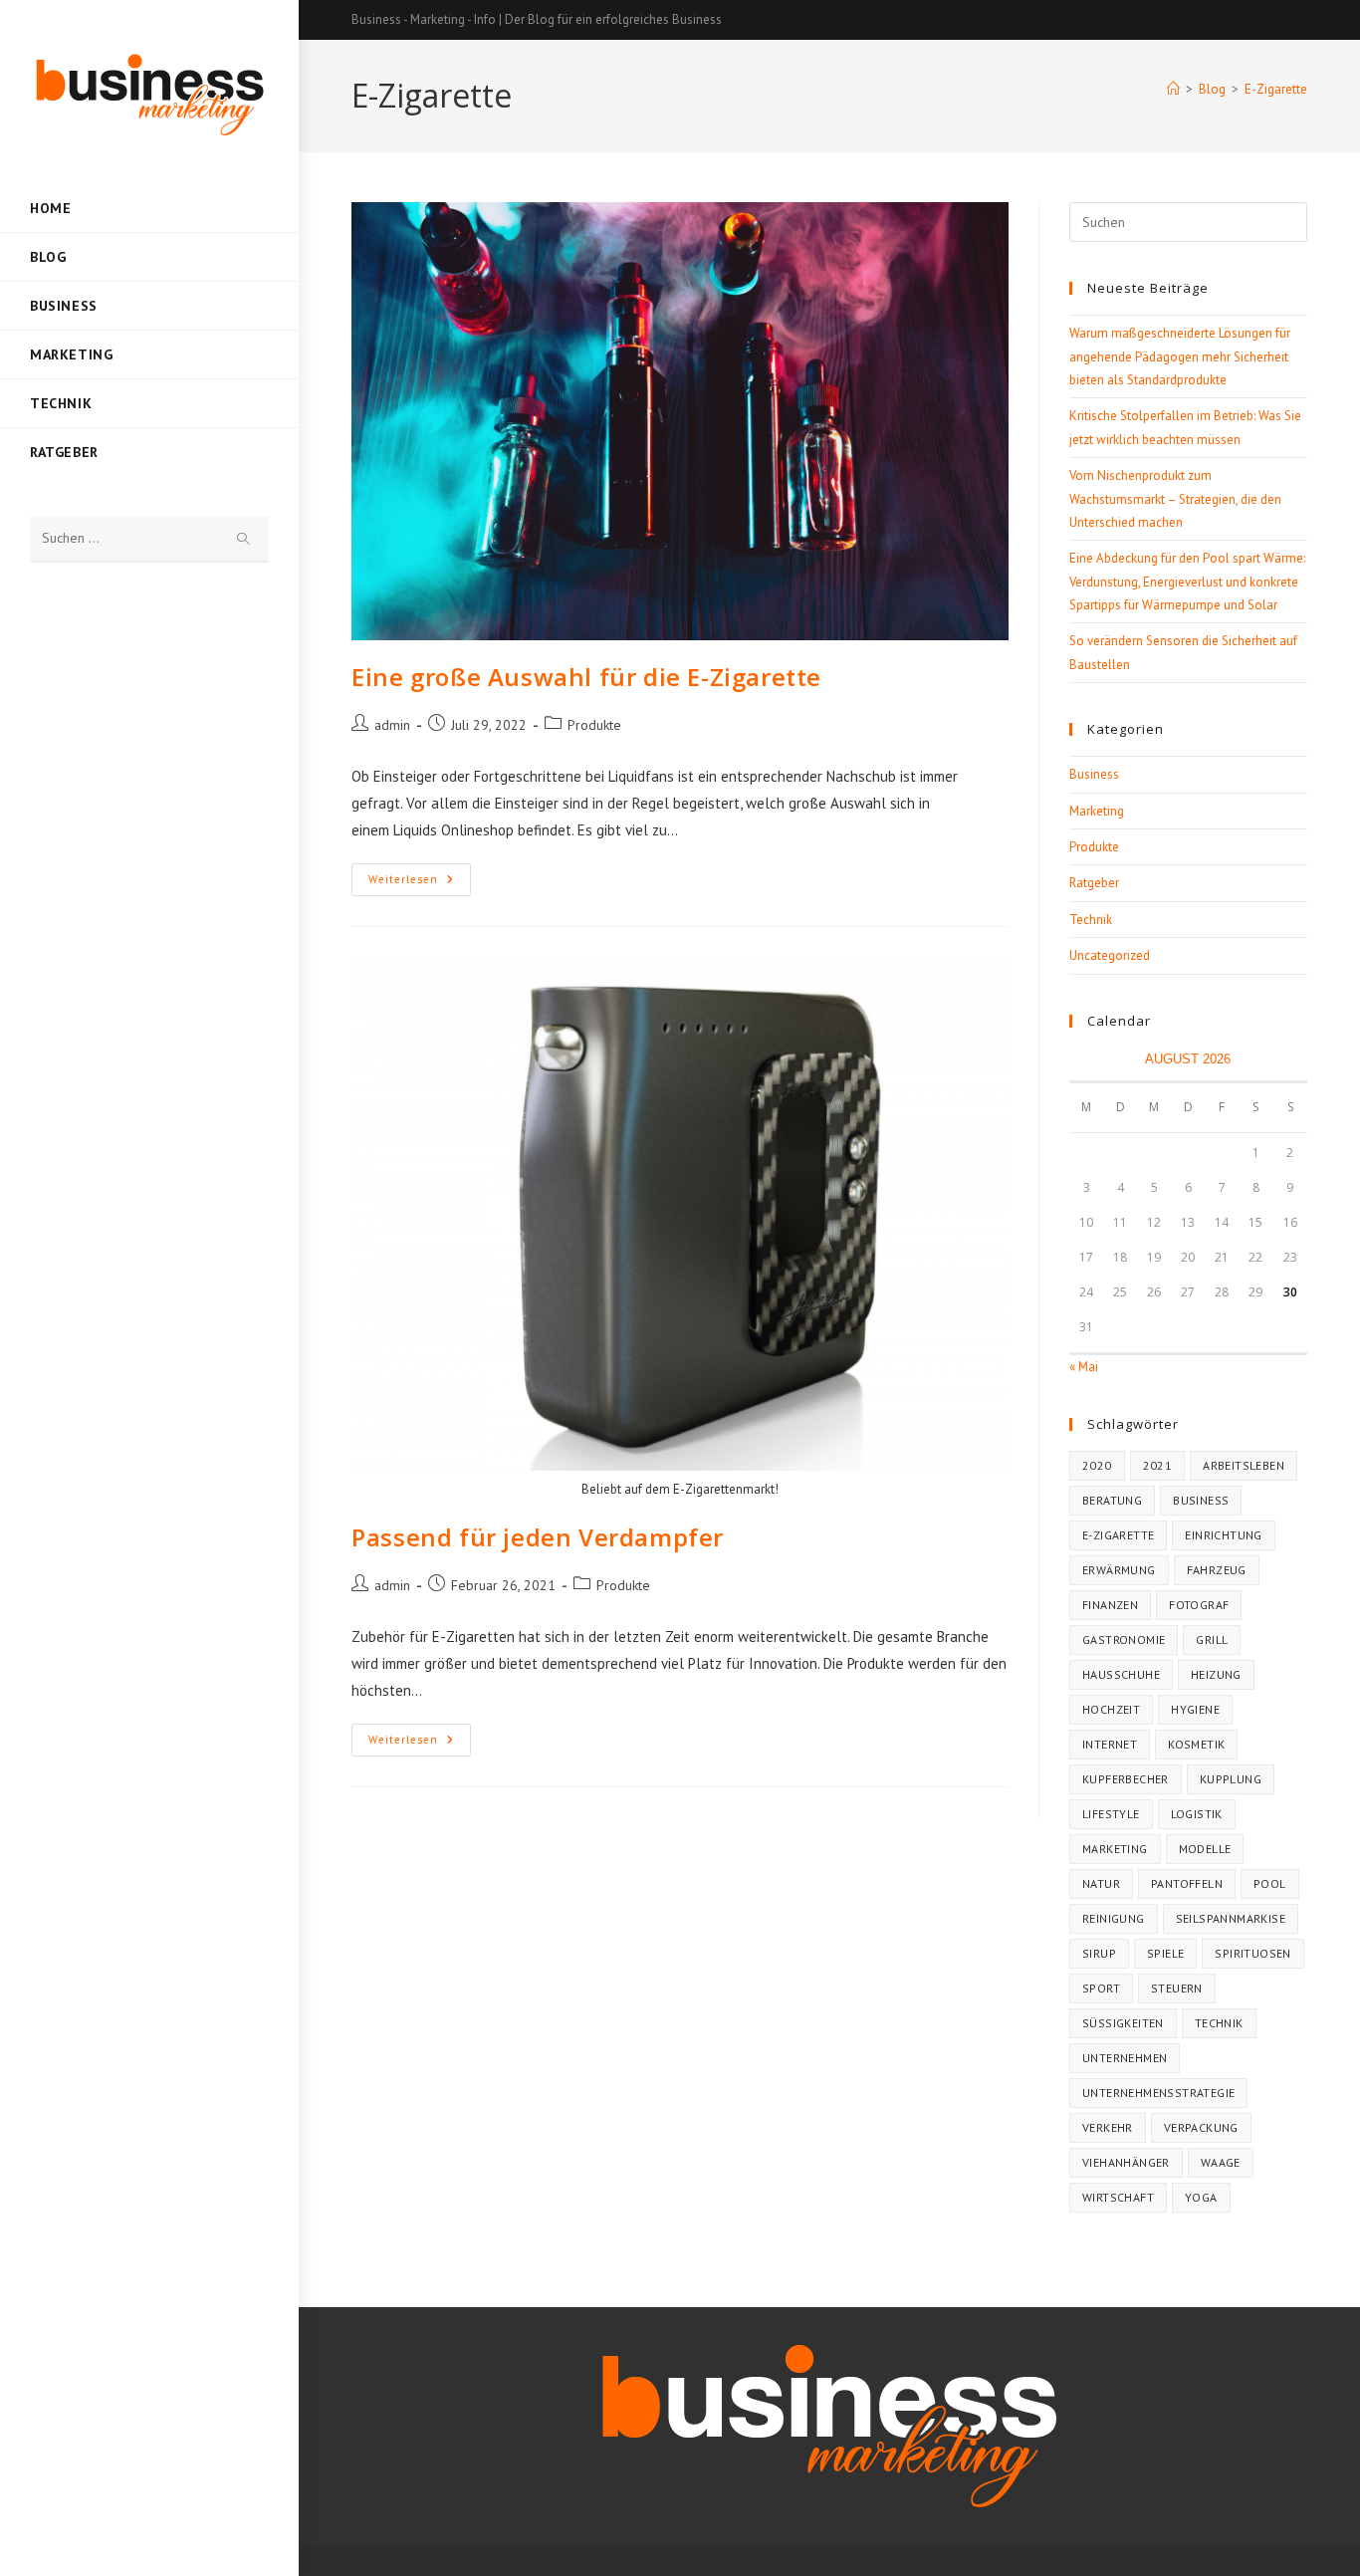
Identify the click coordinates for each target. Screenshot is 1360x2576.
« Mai (1084, 1367)
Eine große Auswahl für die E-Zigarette (586, 677)
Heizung (1216, 1674)
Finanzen (1110, 1605)
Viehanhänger (1126, 2162)
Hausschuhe (1121, 1674)
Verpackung (1201, 2127)
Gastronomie (1124, 1639)
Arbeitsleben (1244, 1465)
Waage (1221, 2162)
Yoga (1201, 2197)
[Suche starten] (244, 539)
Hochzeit (1111, 1709)
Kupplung (1231, 1779)
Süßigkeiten (1123, 2023)
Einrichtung (1223, 1535)
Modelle (1205, 1849)
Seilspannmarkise (1231, 1918)
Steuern (1177, 1988)
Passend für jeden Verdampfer (538, 1537)
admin (392, 725)
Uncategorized (1110, 955)
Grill (1212, 1639)
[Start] (1173, 89)
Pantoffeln (1187, 1883)
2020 (1097, 1465)
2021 (1158, 1465)
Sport (1101, 1988)
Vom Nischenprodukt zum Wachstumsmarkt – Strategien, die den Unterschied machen (1175, 499)
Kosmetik (1196, 1744)
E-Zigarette (1276, 89)
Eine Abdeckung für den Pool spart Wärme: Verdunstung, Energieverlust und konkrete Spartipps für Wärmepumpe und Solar (1187, 582)
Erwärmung (1119, 1570)
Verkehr (1108, 2127)
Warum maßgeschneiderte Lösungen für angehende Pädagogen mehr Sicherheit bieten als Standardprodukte (1180, 356)
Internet (1110, 1744)
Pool (1270, 1883)
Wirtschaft (1118, 2197)
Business (1094, 774)
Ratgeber (1094, 883)
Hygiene (1195, 1709)
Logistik (1197, 1814)
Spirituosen (1252, 1953)
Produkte (594, 725)
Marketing (1097, 811)
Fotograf (1199, 1605)
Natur (1101, 1883)
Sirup (1099, 1953)
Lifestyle (1111, 1814)
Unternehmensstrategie (1158, 2093)
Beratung (1112, 1500)
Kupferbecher (1126, 1779)
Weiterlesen (420, 884)
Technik (1091, 920)
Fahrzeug (1217, 1570)
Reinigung (1114, 1918)
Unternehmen (1125, 2058)
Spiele (1165, 1953)
